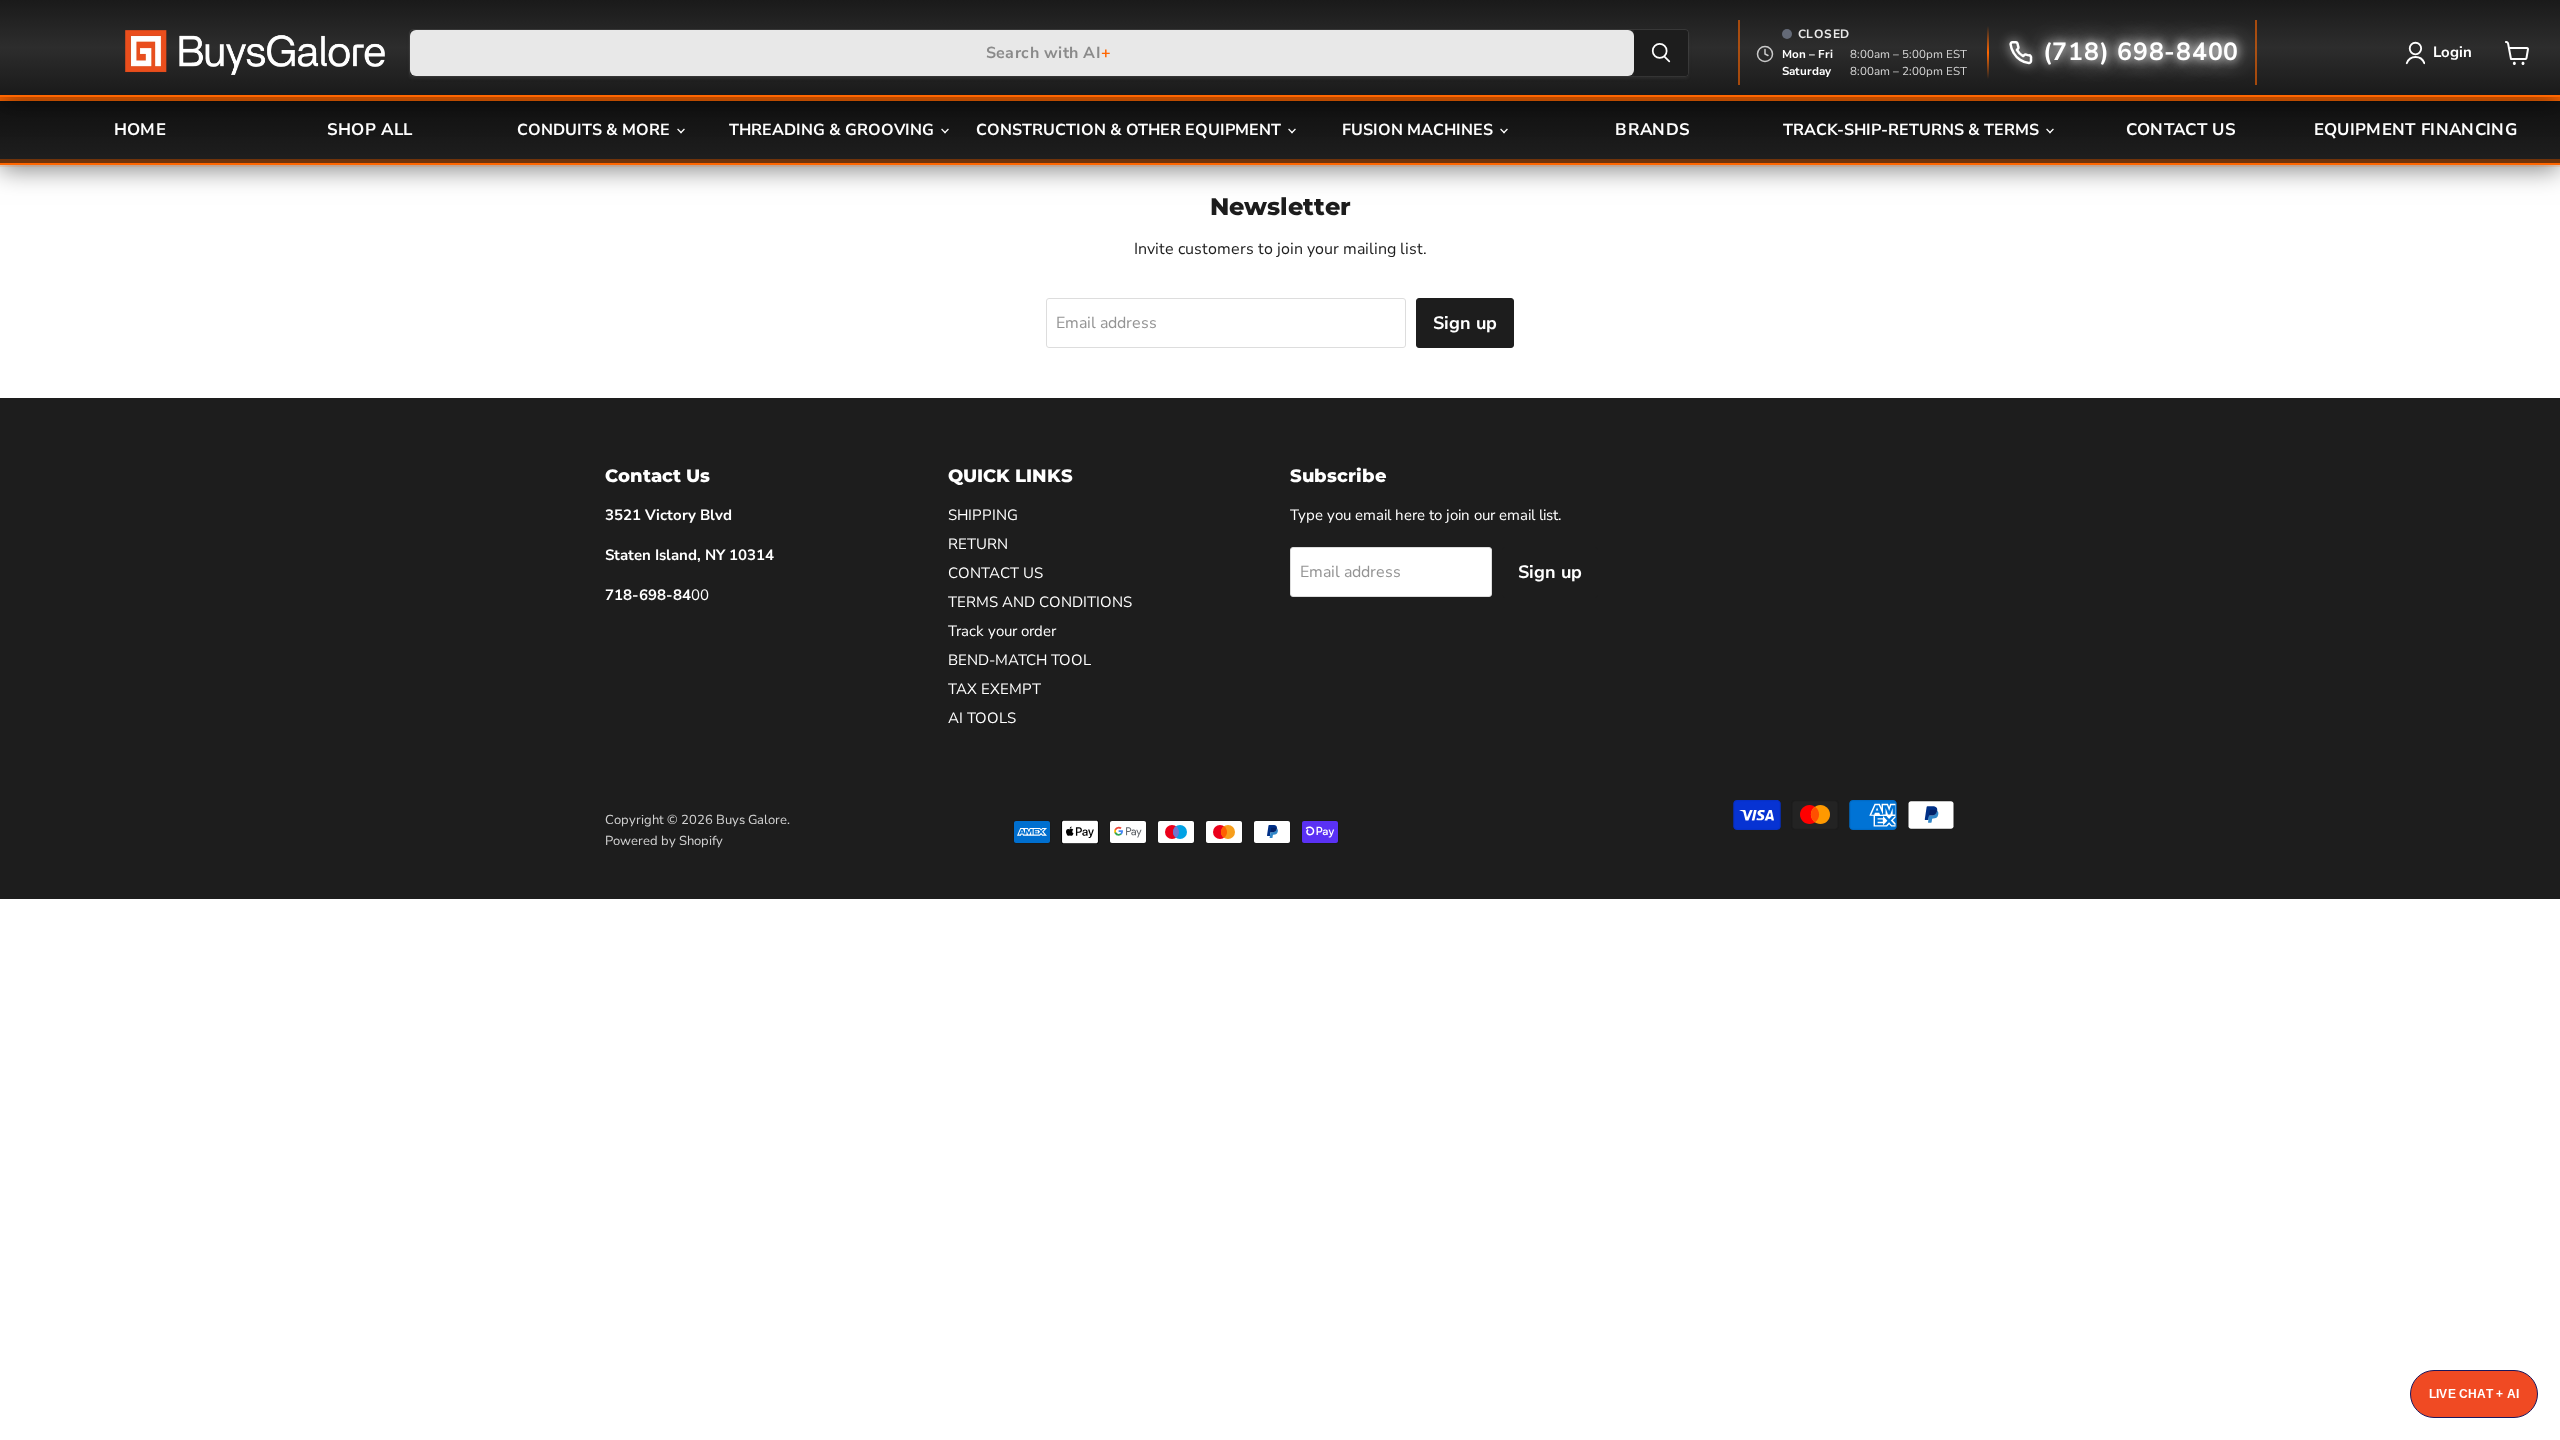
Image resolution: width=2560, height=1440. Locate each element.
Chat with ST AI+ (2474, 1394)
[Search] (1661, 53)
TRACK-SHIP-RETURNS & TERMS (1913, 130)
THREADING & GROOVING (833, 130)
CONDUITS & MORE (595, 130)
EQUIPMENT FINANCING (2415, 129)
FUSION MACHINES (1419, 130)
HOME (140, 129)
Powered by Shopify (664, 841)
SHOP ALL (370, 129)
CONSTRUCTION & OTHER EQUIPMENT (1130, 130)
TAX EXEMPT (994, 689)
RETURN (978, 544)
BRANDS (1652, 129)
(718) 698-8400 (2141, 52)
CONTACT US (2181, 129)
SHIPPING (983, 515)
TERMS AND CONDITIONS (1040, 602)
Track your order (1002, 631)
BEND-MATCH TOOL (1019, 660)
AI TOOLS (982, 718)
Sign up (1465, 323)
